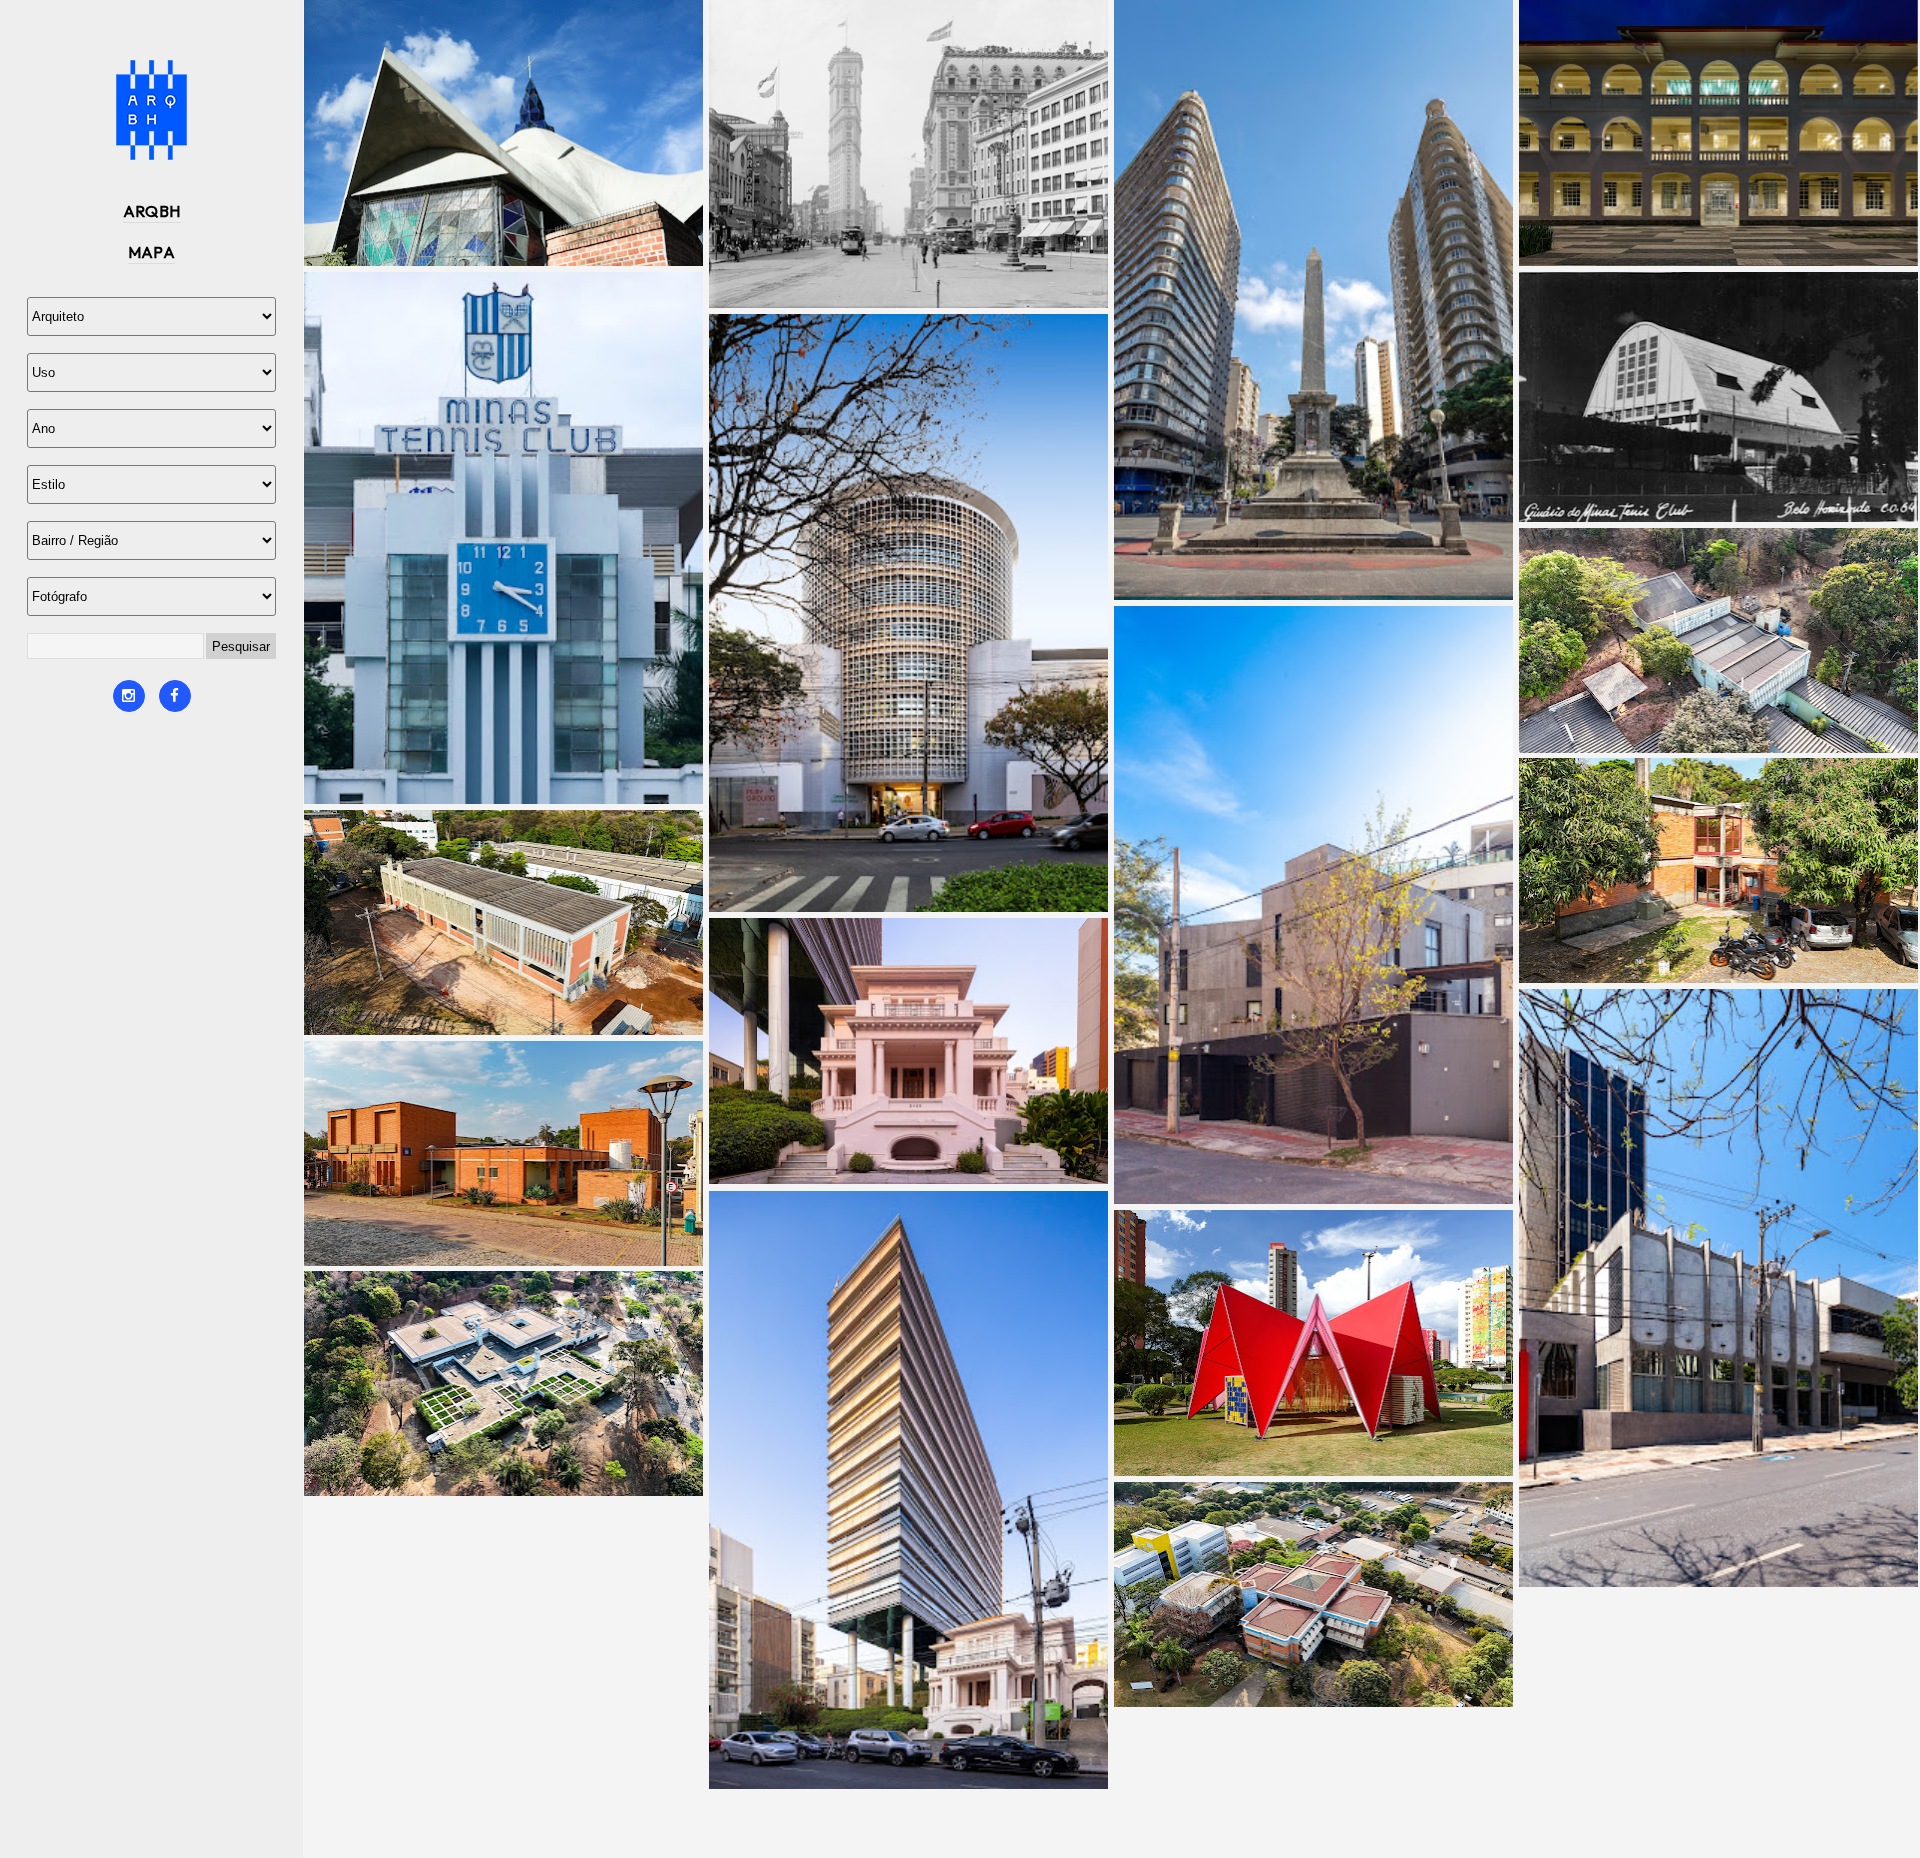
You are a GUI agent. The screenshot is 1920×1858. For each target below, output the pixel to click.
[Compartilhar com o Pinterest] (509, 231)
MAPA (152, 252)
